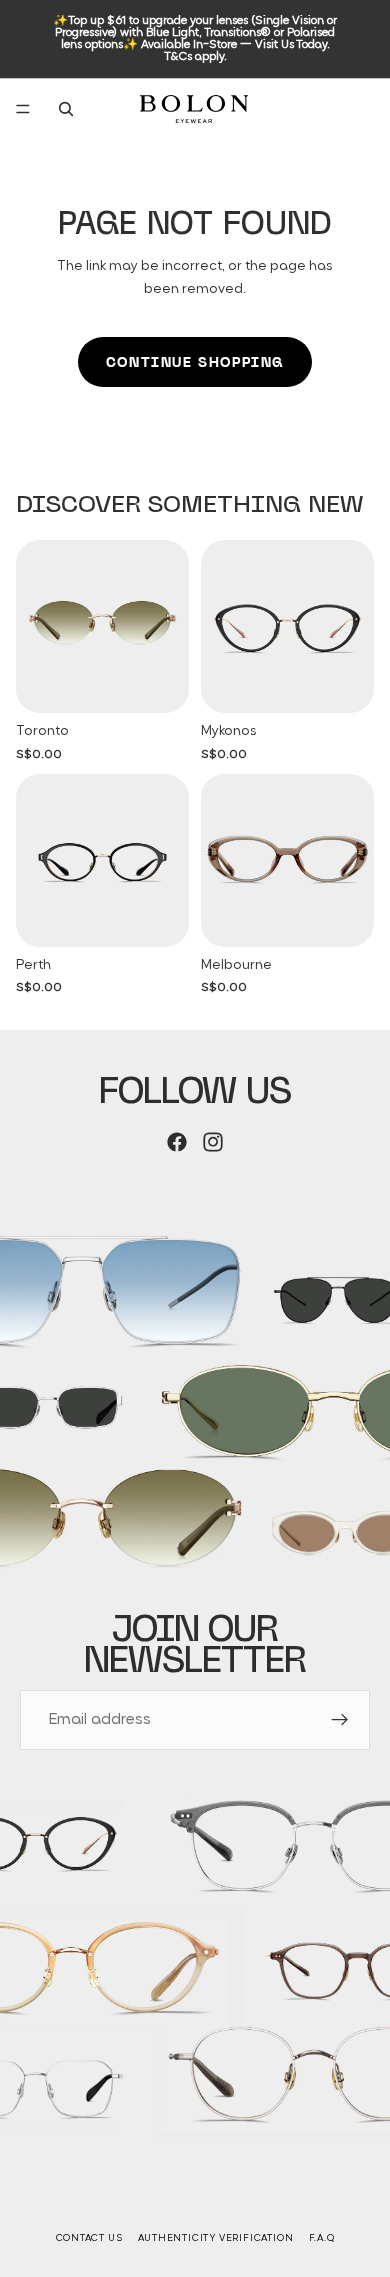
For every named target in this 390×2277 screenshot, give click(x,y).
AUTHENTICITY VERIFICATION (216, 2238)
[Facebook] (177, 1142)
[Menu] (23, 109)
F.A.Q (322, 2238)
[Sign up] (340, 1720)
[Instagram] (213, 1142)
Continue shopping (195, 362)
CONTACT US (89, 2238)
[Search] (66, 109)
